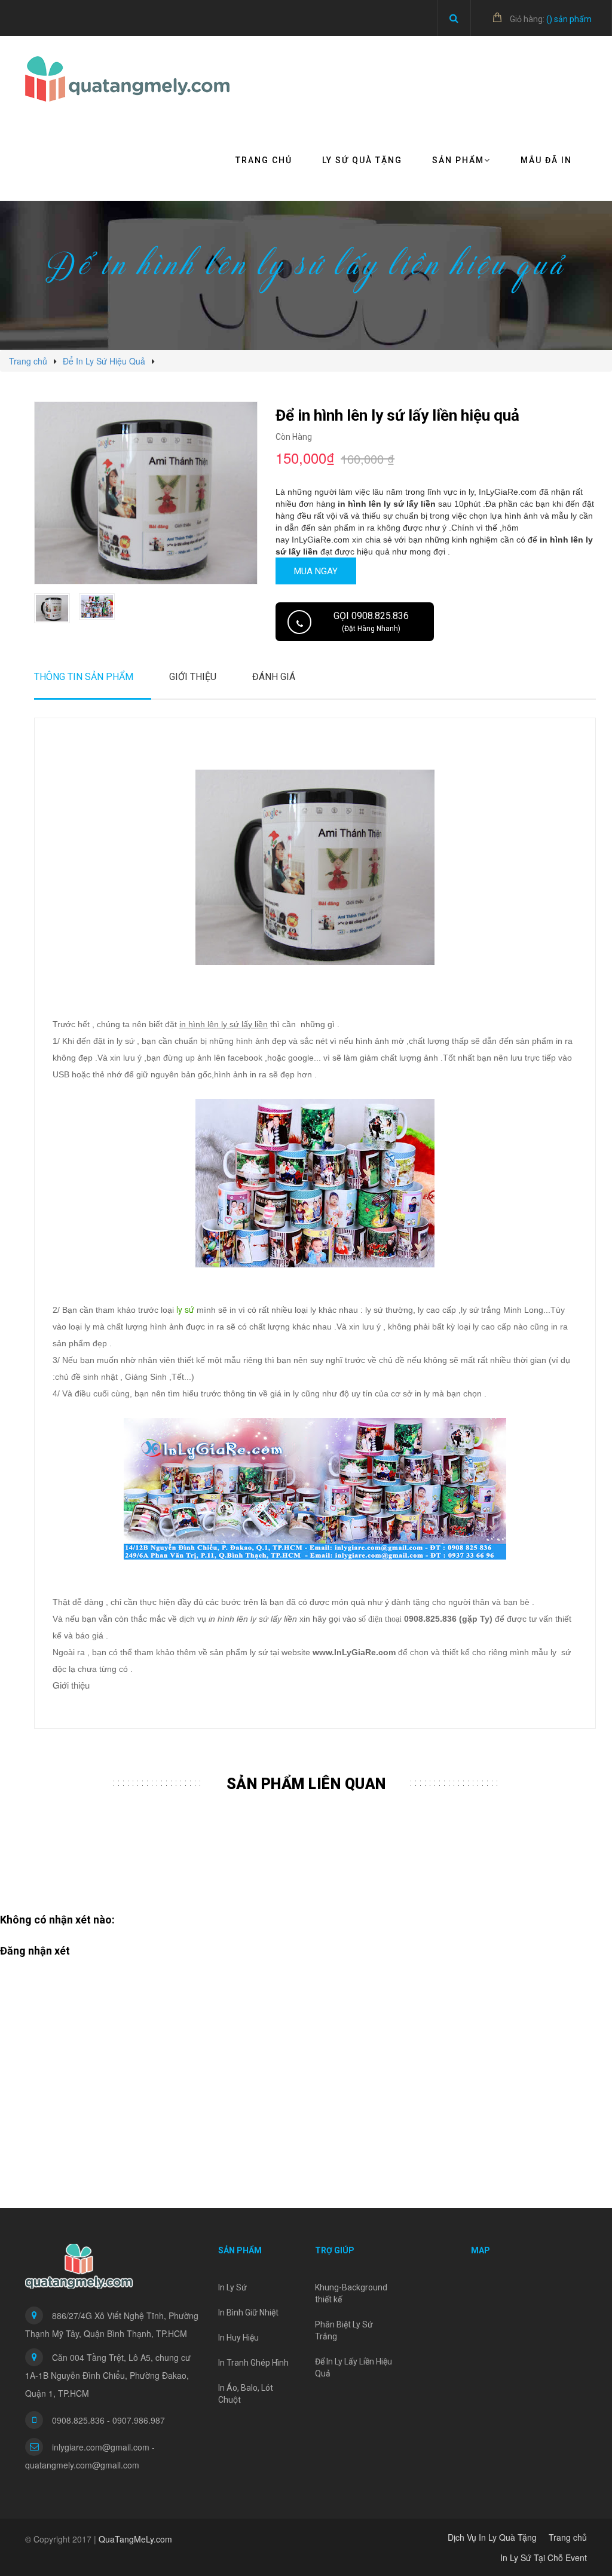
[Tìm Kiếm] (454, 18)
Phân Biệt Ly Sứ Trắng (344, 2330)
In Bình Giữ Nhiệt (248, 2312)
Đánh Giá (274, 677)
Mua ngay (316, 571)
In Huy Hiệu (238, 2338)
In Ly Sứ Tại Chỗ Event (544, 2557)
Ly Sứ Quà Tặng (362, 160)
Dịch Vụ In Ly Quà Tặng (492, 2537)
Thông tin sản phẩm (84, 677)
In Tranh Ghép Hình (253, 2363)
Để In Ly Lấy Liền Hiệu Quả (354, 2367)
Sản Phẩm (458, 160)
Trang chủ (264, 160)
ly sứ (185, 1309)
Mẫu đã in (546, 160)
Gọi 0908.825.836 (371, 621)
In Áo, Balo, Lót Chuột (246, 2394)
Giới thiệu (193, 677)
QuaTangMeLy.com (135, 2539)
